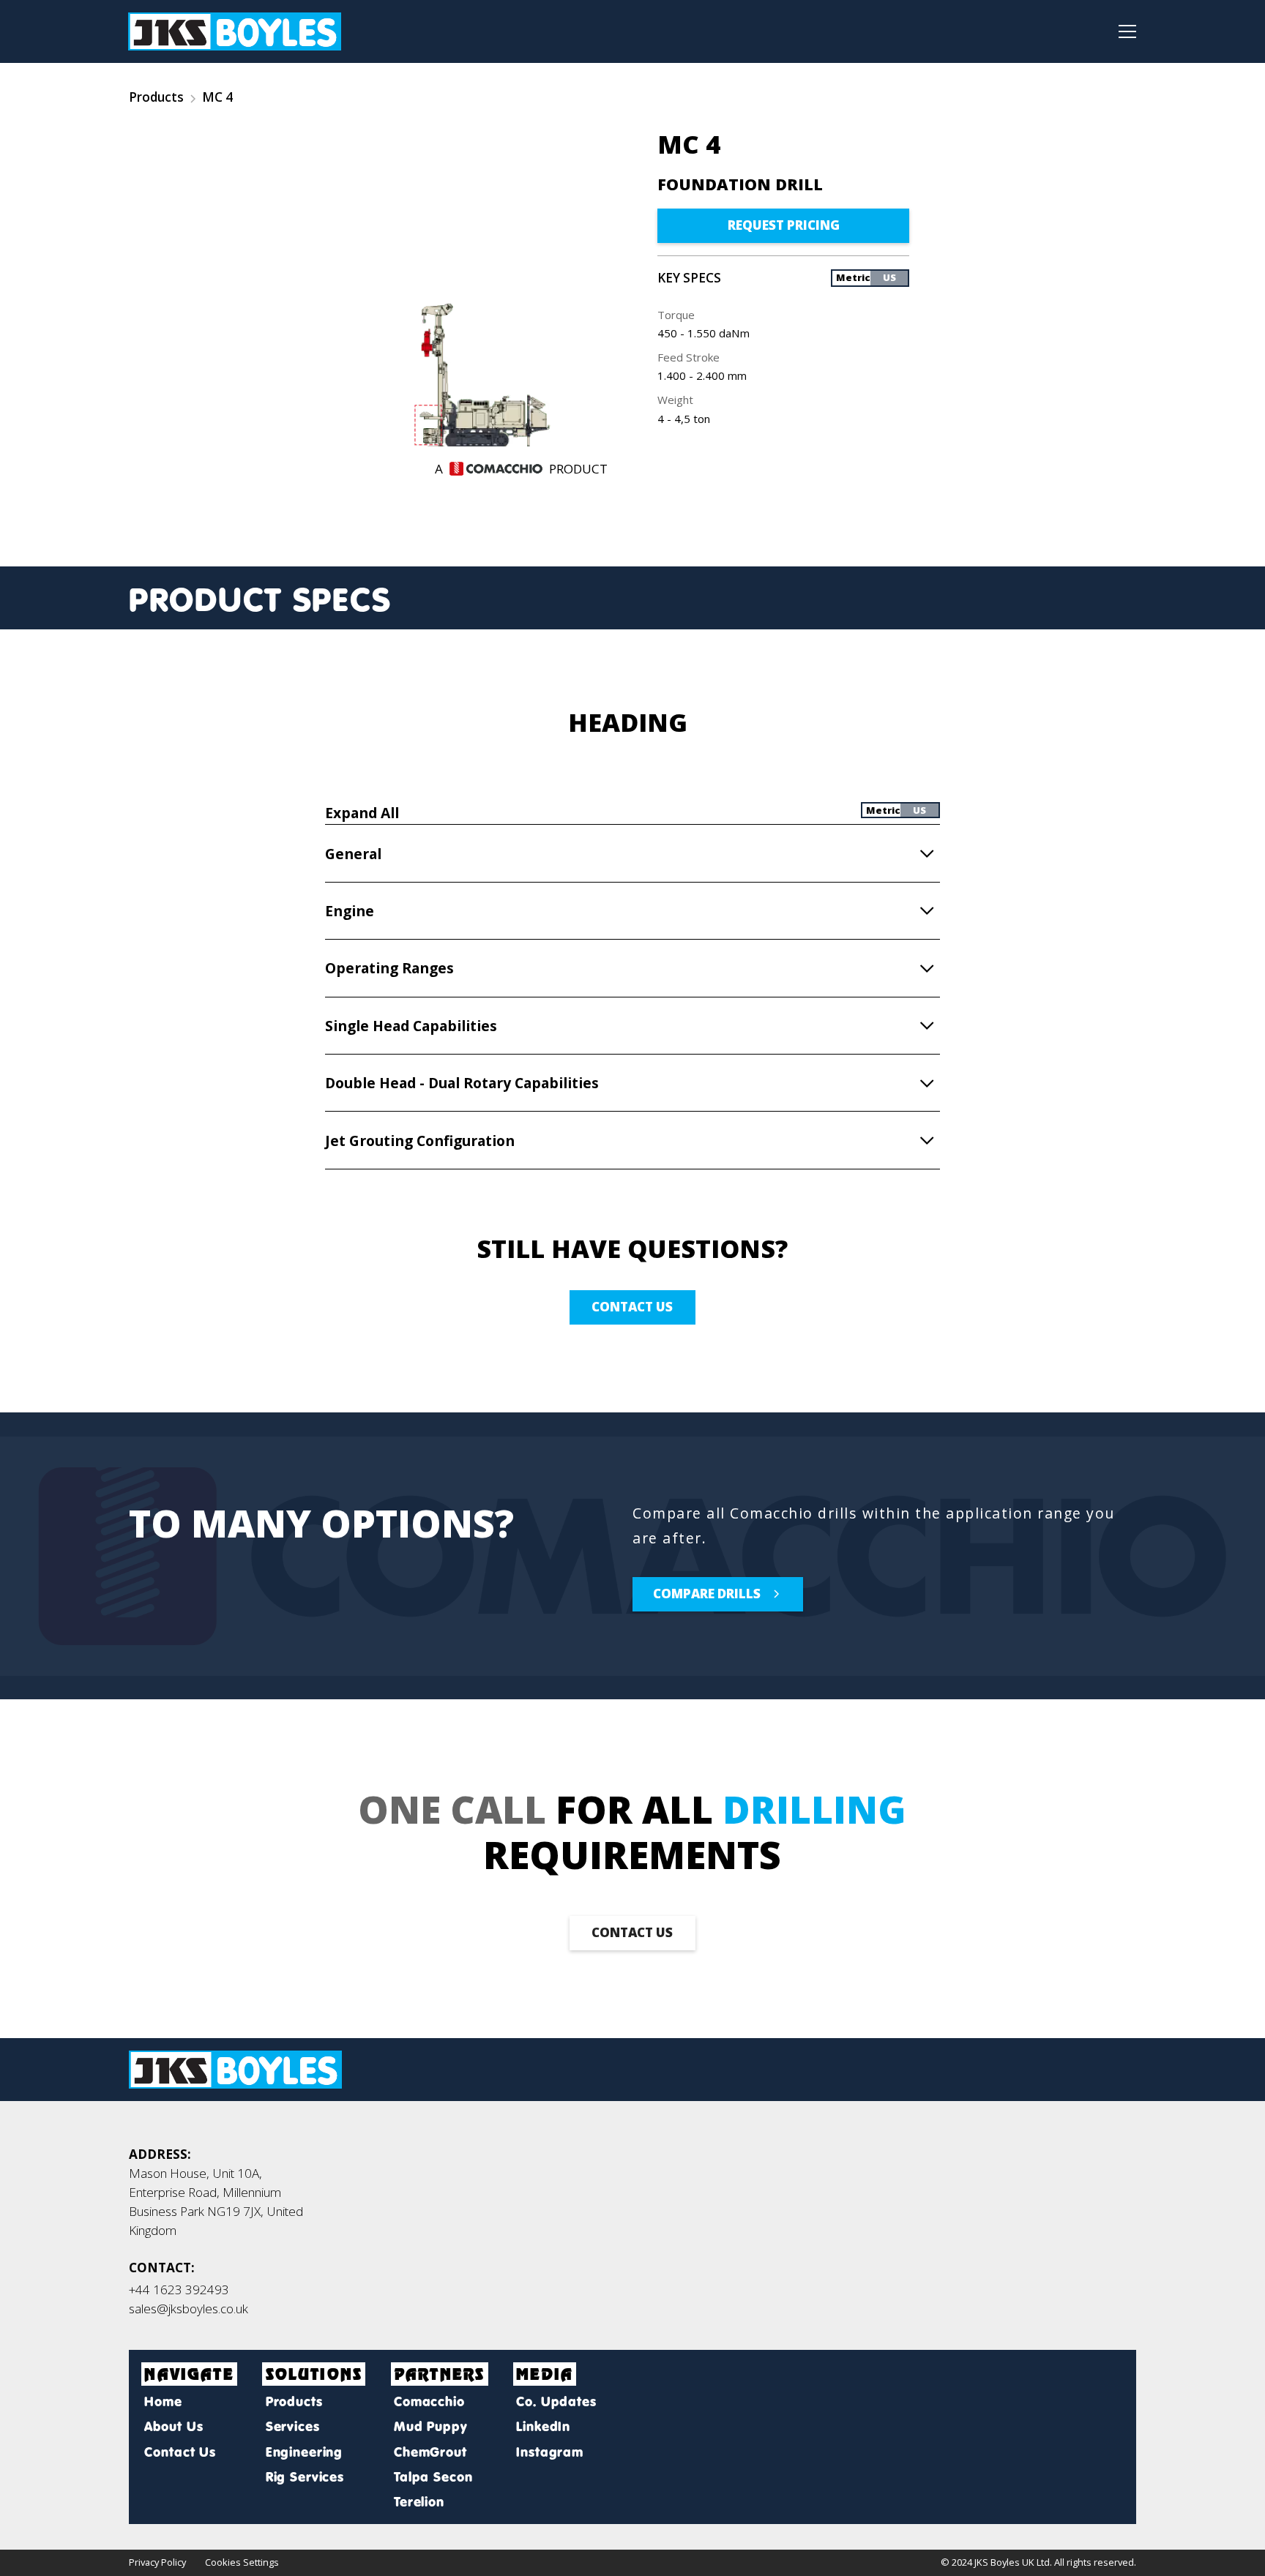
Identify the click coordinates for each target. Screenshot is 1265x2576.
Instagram (550, 2452)
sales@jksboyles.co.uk (189, 2309)
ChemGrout (430, 2452)
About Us (173, 2426)
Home (163, 2401)
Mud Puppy (431, 2426)
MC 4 (217, 97)
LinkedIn (543, 2426)
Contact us (632, 1307)
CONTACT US (632, 1932)
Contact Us (180, 2452)
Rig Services (305, 2477)
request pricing (784, 225)
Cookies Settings (242, 2562)
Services (292, 2426)
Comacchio (429, 2401)
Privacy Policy (157, 2562)
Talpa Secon (433, 2477)
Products (156, 97)
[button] (1123, 31)
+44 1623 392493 (179, 2289)
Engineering (304, 2452)
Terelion (419, 2502)
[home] (235, 31)
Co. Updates (556, 2401)
